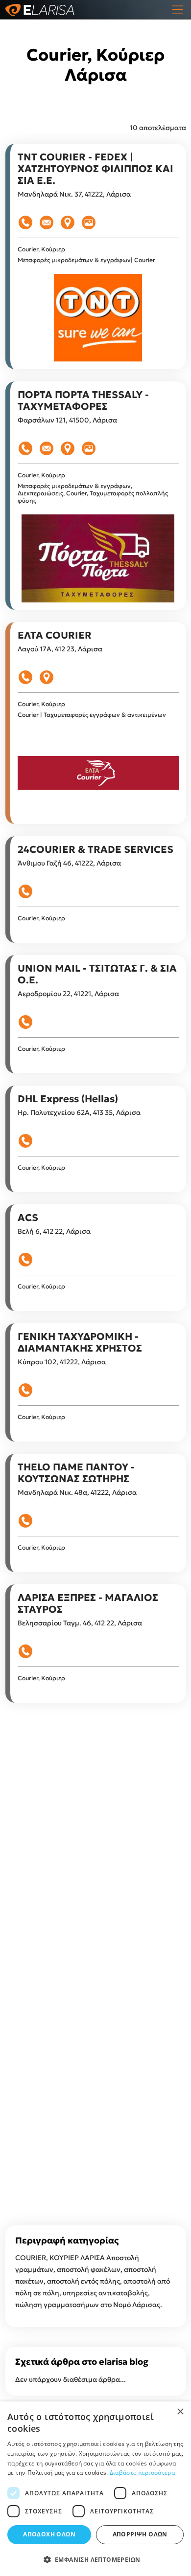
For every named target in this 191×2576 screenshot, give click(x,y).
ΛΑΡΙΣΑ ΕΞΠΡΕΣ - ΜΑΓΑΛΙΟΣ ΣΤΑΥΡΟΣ (88, 1603)
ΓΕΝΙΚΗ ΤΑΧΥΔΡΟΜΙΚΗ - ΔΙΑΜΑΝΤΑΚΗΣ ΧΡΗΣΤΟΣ (80, 1342)
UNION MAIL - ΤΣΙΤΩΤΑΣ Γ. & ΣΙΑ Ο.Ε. (97, 974)
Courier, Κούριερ (41, 249)
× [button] (180, 2412)
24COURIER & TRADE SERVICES (95, 849)
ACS (28, 1218)
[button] (95, 2560)
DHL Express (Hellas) (68, 1099)
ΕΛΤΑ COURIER (55, 635)
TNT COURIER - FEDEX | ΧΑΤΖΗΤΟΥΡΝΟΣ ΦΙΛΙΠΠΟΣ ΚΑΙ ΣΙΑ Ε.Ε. (95, 169)
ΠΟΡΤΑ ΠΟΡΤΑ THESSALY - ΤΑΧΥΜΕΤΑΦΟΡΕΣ (83, 400)
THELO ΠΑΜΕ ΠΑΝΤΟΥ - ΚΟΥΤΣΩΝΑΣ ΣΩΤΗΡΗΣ (76, 1473)
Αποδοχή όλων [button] (49, 2534)
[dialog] (95, 2489)
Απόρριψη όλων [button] (140, 2534)
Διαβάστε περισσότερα (142, 2473)
